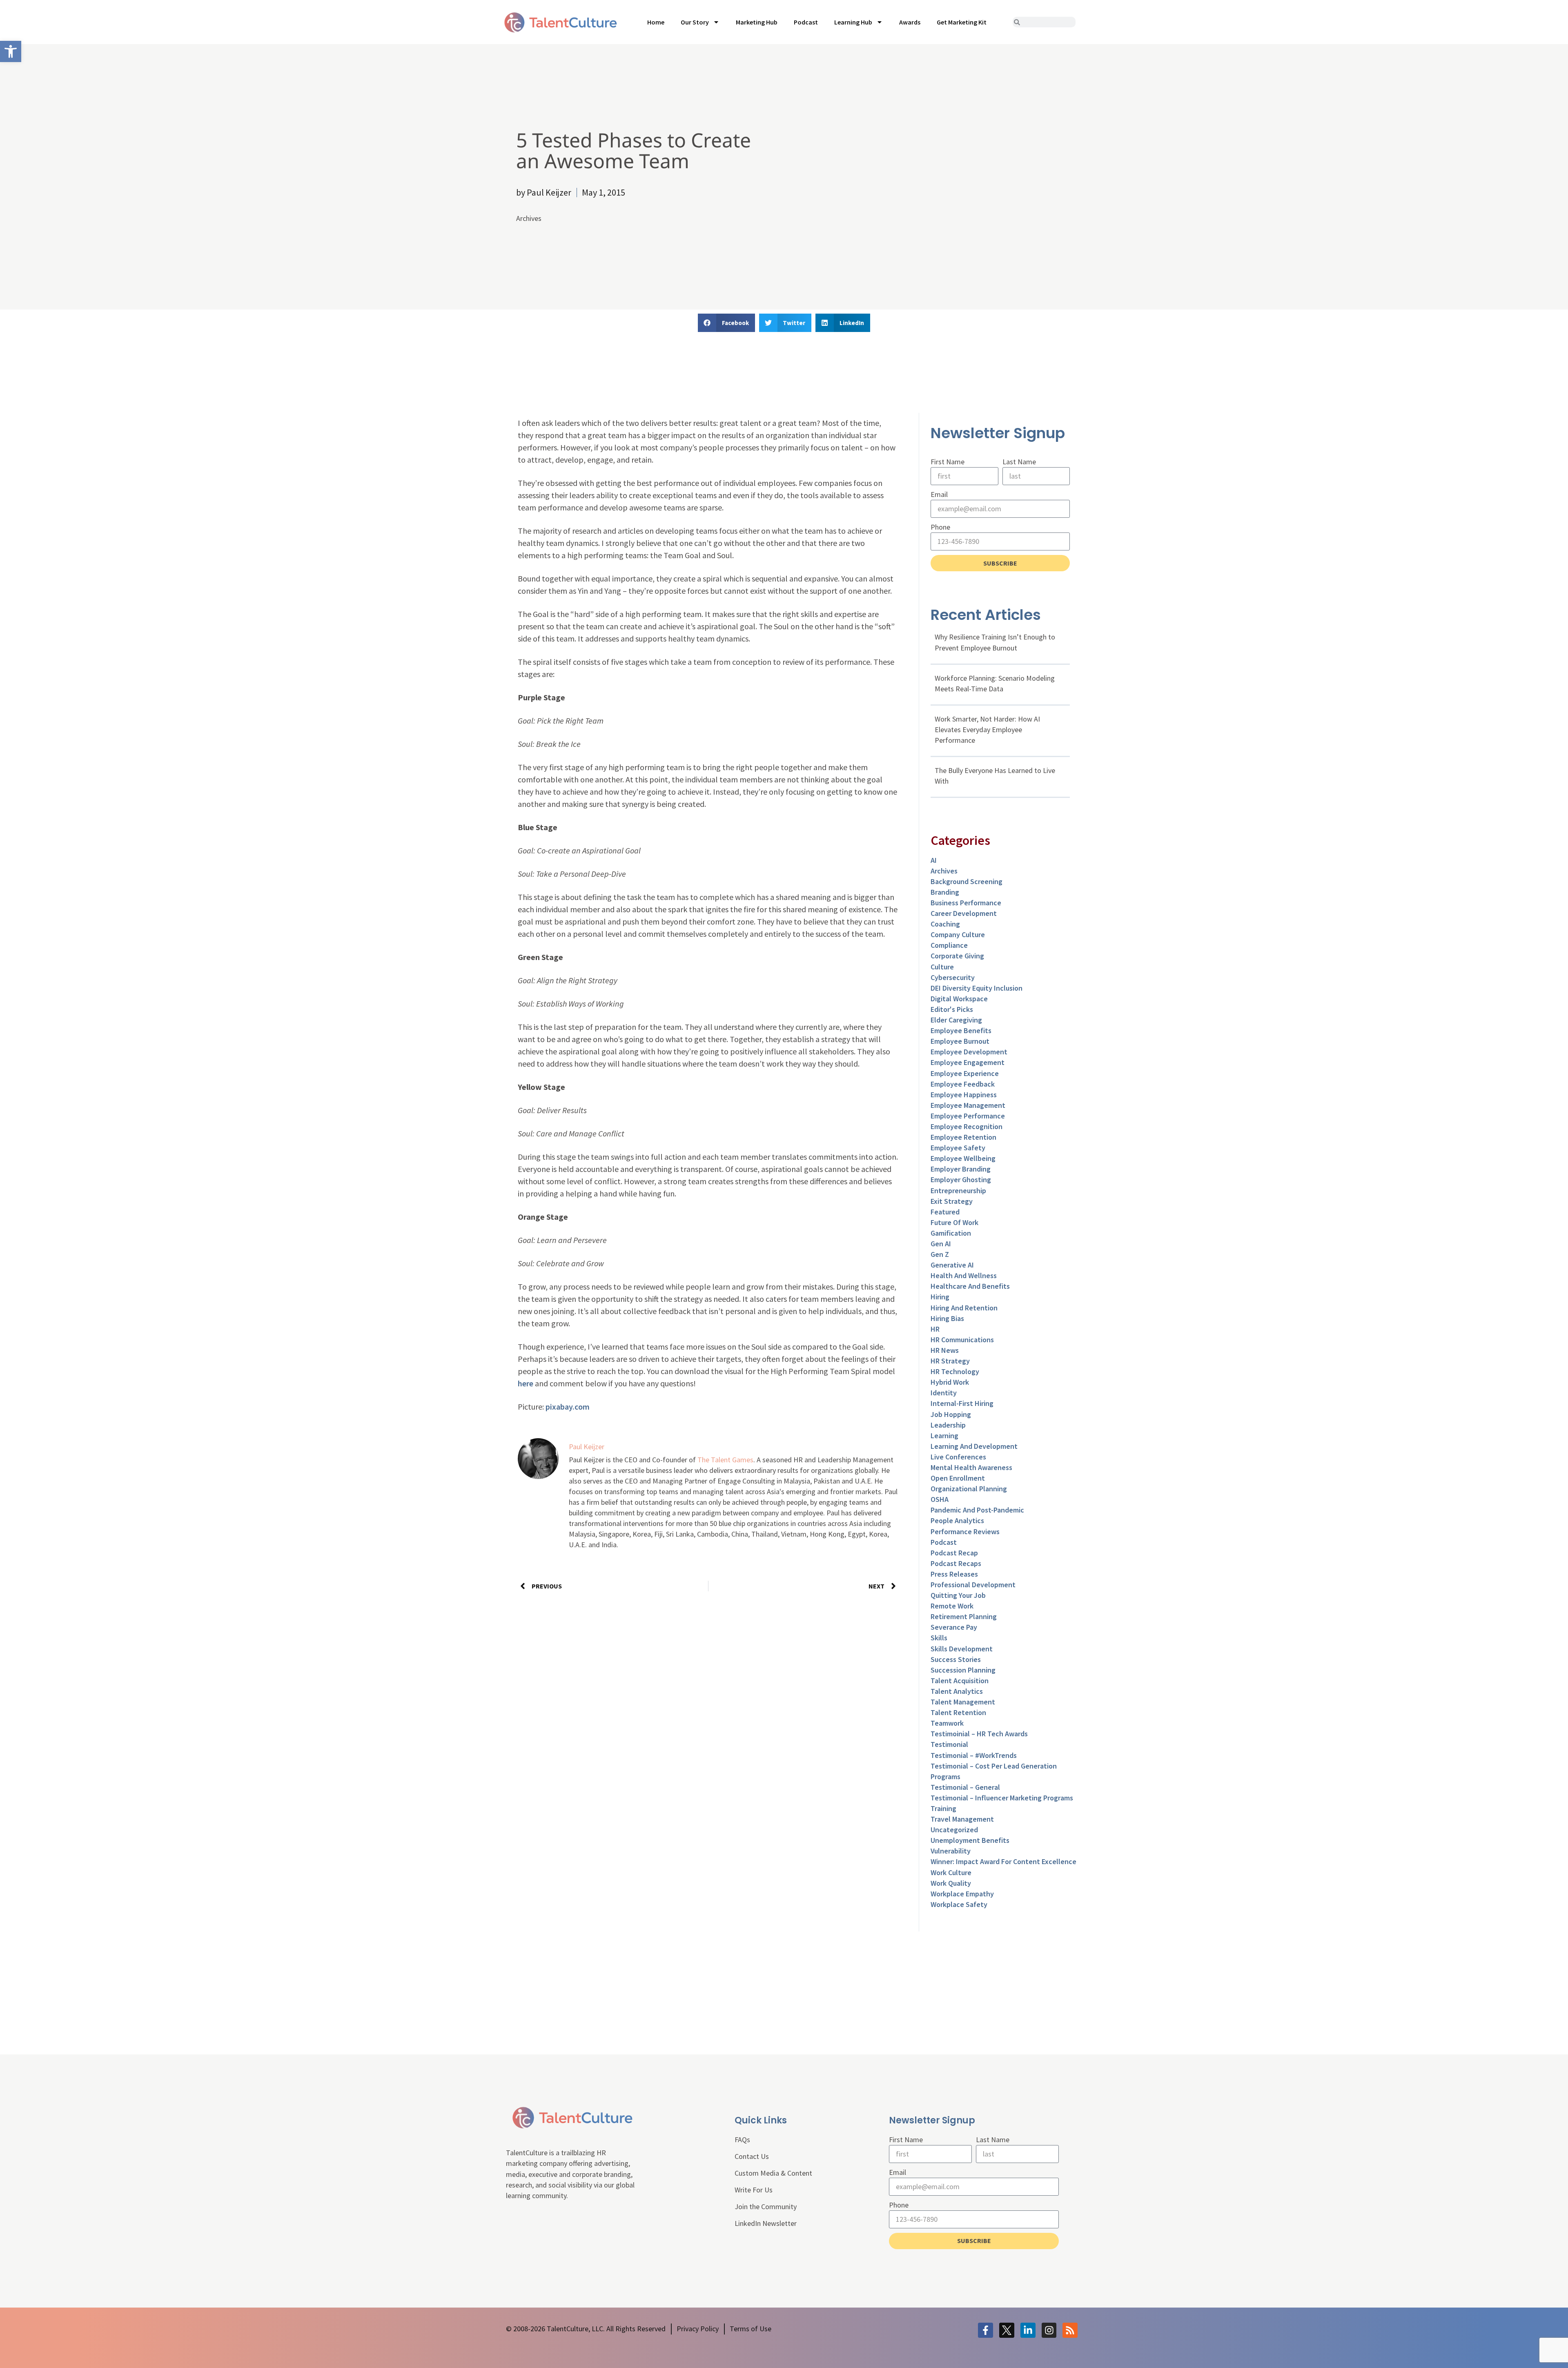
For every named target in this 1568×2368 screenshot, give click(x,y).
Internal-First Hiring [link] (962, 1403)
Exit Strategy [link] (952, 1201)
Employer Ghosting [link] (961, 1180)
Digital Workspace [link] (959, 999)
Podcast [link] (806, 22)
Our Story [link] (695, 22)
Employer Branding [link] (961, 1169)
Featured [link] (945, 1212)
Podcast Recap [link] (954, 1553)
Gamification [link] (951, 1233)
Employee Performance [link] (968, 1116)
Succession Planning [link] (963, 1670)
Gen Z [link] (940, 1254)
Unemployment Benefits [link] (970, 1840)
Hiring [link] (940, 1297)
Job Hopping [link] (951, 1414)
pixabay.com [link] (568, 1407)
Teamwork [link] (947, 1723)
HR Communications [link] (962, 1340)
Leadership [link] (948, 1425)
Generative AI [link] (952, 1265)
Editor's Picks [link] (952, 1009)
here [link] (526, 1383)
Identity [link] (944, 1393)
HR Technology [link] (955, 1371)
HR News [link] (945, 1350)
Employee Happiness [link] (964, 1095)
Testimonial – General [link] (965, 1787)
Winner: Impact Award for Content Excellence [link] (1003, 1861)
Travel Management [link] (962, 1819)
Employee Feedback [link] (963, 1084)
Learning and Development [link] (974, 1446)
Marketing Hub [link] (757, 22)
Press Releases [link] (954, 1574)
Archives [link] (529, 218)
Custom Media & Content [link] (773, 2173)
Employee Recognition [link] (967, 1126)
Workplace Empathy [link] (962, 1894)
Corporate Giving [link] (957, 956)
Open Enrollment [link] (958, 1478)
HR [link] (935, 1329)
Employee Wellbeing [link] (963, 1158)
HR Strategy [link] (950, 1361)
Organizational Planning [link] (969, 1489)
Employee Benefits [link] (961, 1030)
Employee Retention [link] (963, 1137)
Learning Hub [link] (853, 22)
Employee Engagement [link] (968, 1062)
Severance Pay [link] (954, 1627)
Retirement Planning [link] (964, 1616)
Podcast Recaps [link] (956, 1563)
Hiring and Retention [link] (964, 1308)
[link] (11, 51)
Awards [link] (910, 22)
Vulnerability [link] (951, 1851)
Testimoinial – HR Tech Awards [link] (979, 1734)
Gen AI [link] (941, 1244)
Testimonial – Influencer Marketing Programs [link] (1002, 1798)
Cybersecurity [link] (953, 977)
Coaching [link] (945, 924)
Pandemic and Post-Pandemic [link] (977, 1510)
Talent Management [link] (963, 1702)
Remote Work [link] (952, 1606)
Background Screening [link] (967, 881)
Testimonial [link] (949, 1744)
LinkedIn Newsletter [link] (766, 2223)
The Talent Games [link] (725, 1460)
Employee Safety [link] (958, 1148)
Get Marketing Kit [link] (962, 22)
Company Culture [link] (958, 935)
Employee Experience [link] (965, 1073)
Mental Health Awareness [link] (971, 1467)
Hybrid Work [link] (950, 1382)
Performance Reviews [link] (965, 1532)
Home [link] (656, 22)
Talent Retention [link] (958, 1712)
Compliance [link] (949, 945)
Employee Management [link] (968, 1105)
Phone (940, 527)
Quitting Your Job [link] (958, 1595)
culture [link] (942, 967)
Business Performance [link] (966, 903)
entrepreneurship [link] (958, 1191)
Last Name (1019, 462)
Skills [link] (939, 1638)
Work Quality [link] (951, 1883)
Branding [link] (945, 892)
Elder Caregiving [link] (956, 1020)
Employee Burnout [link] (960, 1041)
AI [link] (934, 860)
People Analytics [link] (957, 1520)
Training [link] (943, 1808)
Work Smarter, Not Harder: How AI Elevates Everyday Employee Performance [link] (987, 730)
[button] (726, 323)
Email (939, 494)
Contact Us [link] (752, 2156)
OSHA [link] (940, 1499)
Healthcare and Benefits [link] (970, 1286)
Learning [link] (944, 1436)
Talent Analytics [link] (957, 1691)
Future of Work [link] (954, 1222)
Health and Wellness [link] (964, 1275)
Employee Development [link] (969, 1052)
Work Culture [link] (951, 1872)
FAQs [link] (742, 2140)
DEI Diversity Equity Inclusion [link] (977, 988)
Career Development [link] (964, 913)
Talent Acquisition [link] (960, 1681)
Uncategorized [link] (954, 1830)
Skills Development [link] (962, 1649)
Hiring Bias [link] (947, 1318)
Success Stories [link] (956, 1659)
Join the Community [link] (766, 2206)
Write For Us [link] (754, 2190)
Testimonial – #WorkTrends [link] (974, 1755)
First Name (948, 462)
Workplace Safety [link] (959, 1904)
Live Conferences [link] (958, 1457)
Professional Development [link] (973, 1585)
